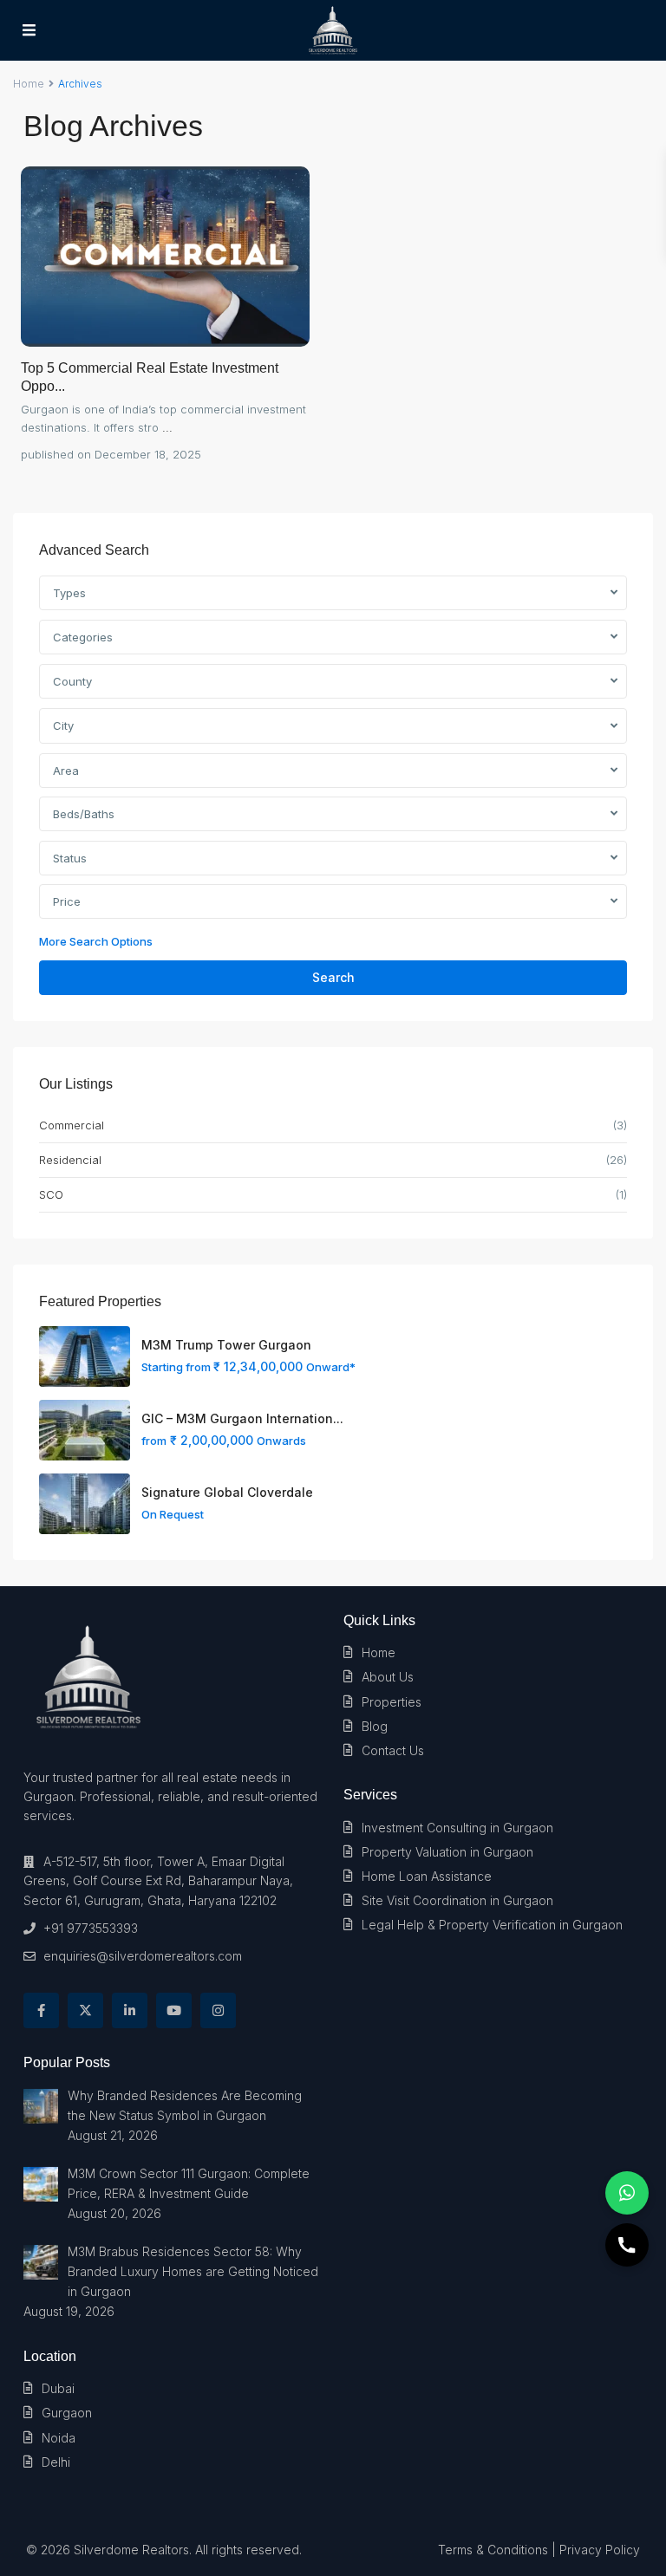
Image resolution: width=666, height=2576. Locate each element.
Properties (392, 1702)
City (63, 725)
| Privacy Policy (596, 2550)
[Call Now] (627, 2245)
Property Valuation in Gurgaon (447, 1852)
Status (70, 858)
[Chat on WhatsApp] (627, 2193)
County (72, 681)
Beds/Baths (84, 814)
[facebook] (41, 2010)
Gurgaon (67, 2413)
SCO (51, 1194)
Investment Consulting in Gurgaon (457, 1828)
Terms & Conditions (493, 2550)
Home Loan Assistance (427, 1876)
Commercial (72, 1125)
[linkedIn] (130, 2010)
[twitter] (85, 2010)
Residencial (70, 1160)
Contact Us (393, 1750)
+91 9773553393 (91, 1928)
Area (66, 771)
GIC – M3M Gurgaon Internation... (242, 1418)
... (167, 427)
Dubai (58, 2388)
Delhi (56, 2462)
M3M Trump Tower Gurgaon (226, 1345)
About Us (388, 1677)
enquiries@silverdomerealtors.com (143, 1956)
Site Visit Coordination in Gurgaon (457, 1900)
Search (333, 977)
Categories (83, 637)
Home (29, 84)
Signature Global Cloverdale (227, 1492)
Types (69, 593)
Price (67, 901)
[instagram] (218, 2010)
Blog (375, 1726)
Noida (59, 2438)
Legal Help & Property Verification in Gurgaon (492, 1925)
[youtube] (174, 2010)
